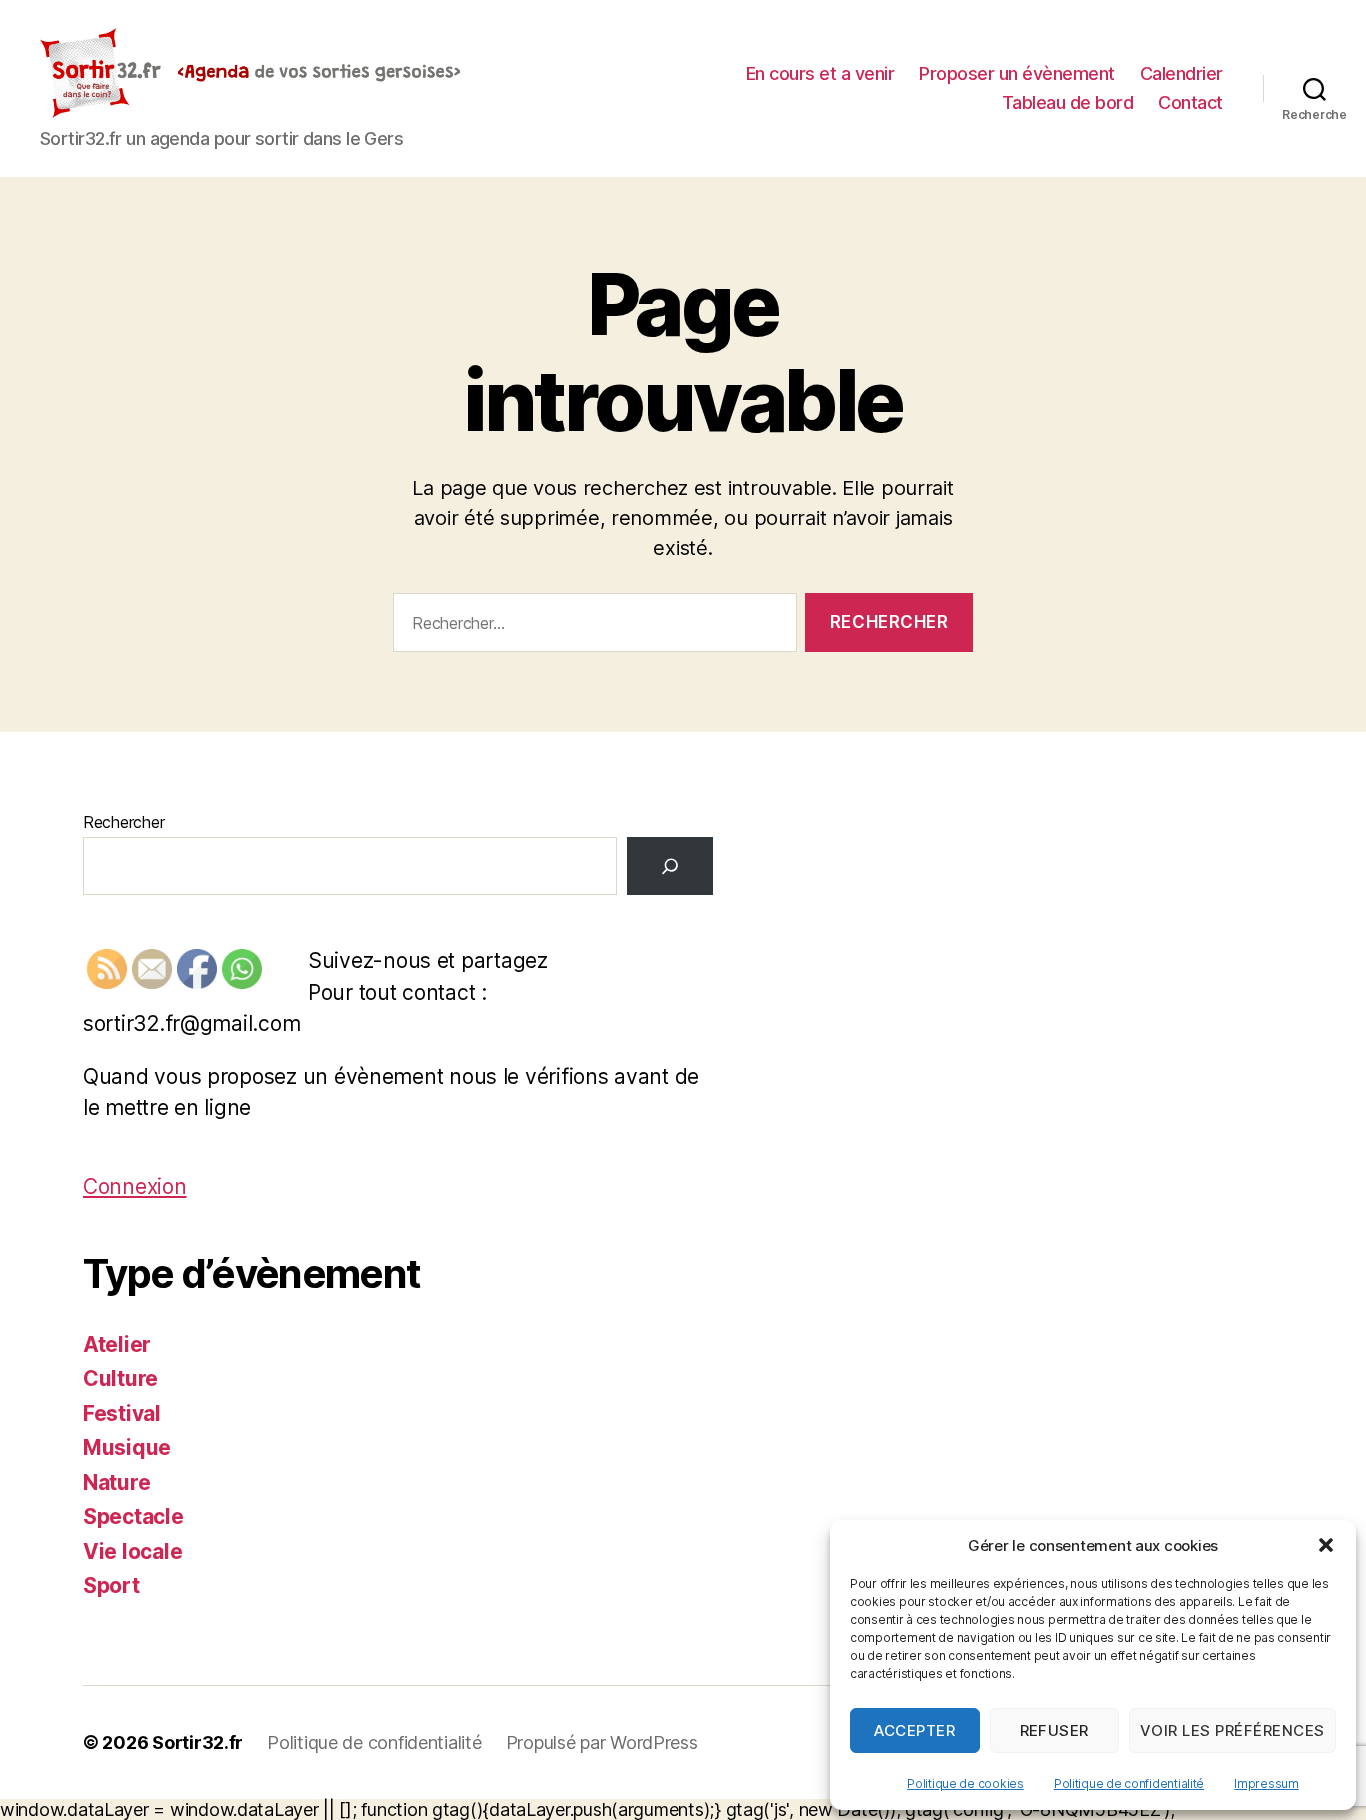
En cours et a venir (820, 73)
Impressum (1266, 1783)
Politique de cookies (965, 1783)
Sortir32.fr (197, 1742)
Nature (116, 1482)
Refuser (1055, 1730)
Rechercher (123, 822)
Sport (111, 1585)
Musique (127, 1447)
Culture (120, 1378)
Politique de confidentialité (1129, 1783)
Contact (1190, 102)
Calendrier (1181, 73)
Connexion (135, 1186)
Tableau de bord (1068, 102)
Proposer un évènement (1017, 73)
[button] (1326, 1545)
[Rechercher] (670, 866)
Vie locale (132, 1551)
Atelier (117, 1344)
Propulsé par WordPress (602, 1742)
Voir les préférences (1232, 1730)
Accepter (914, 1730)
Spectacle (133, 1516)
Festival (122, 1413)
